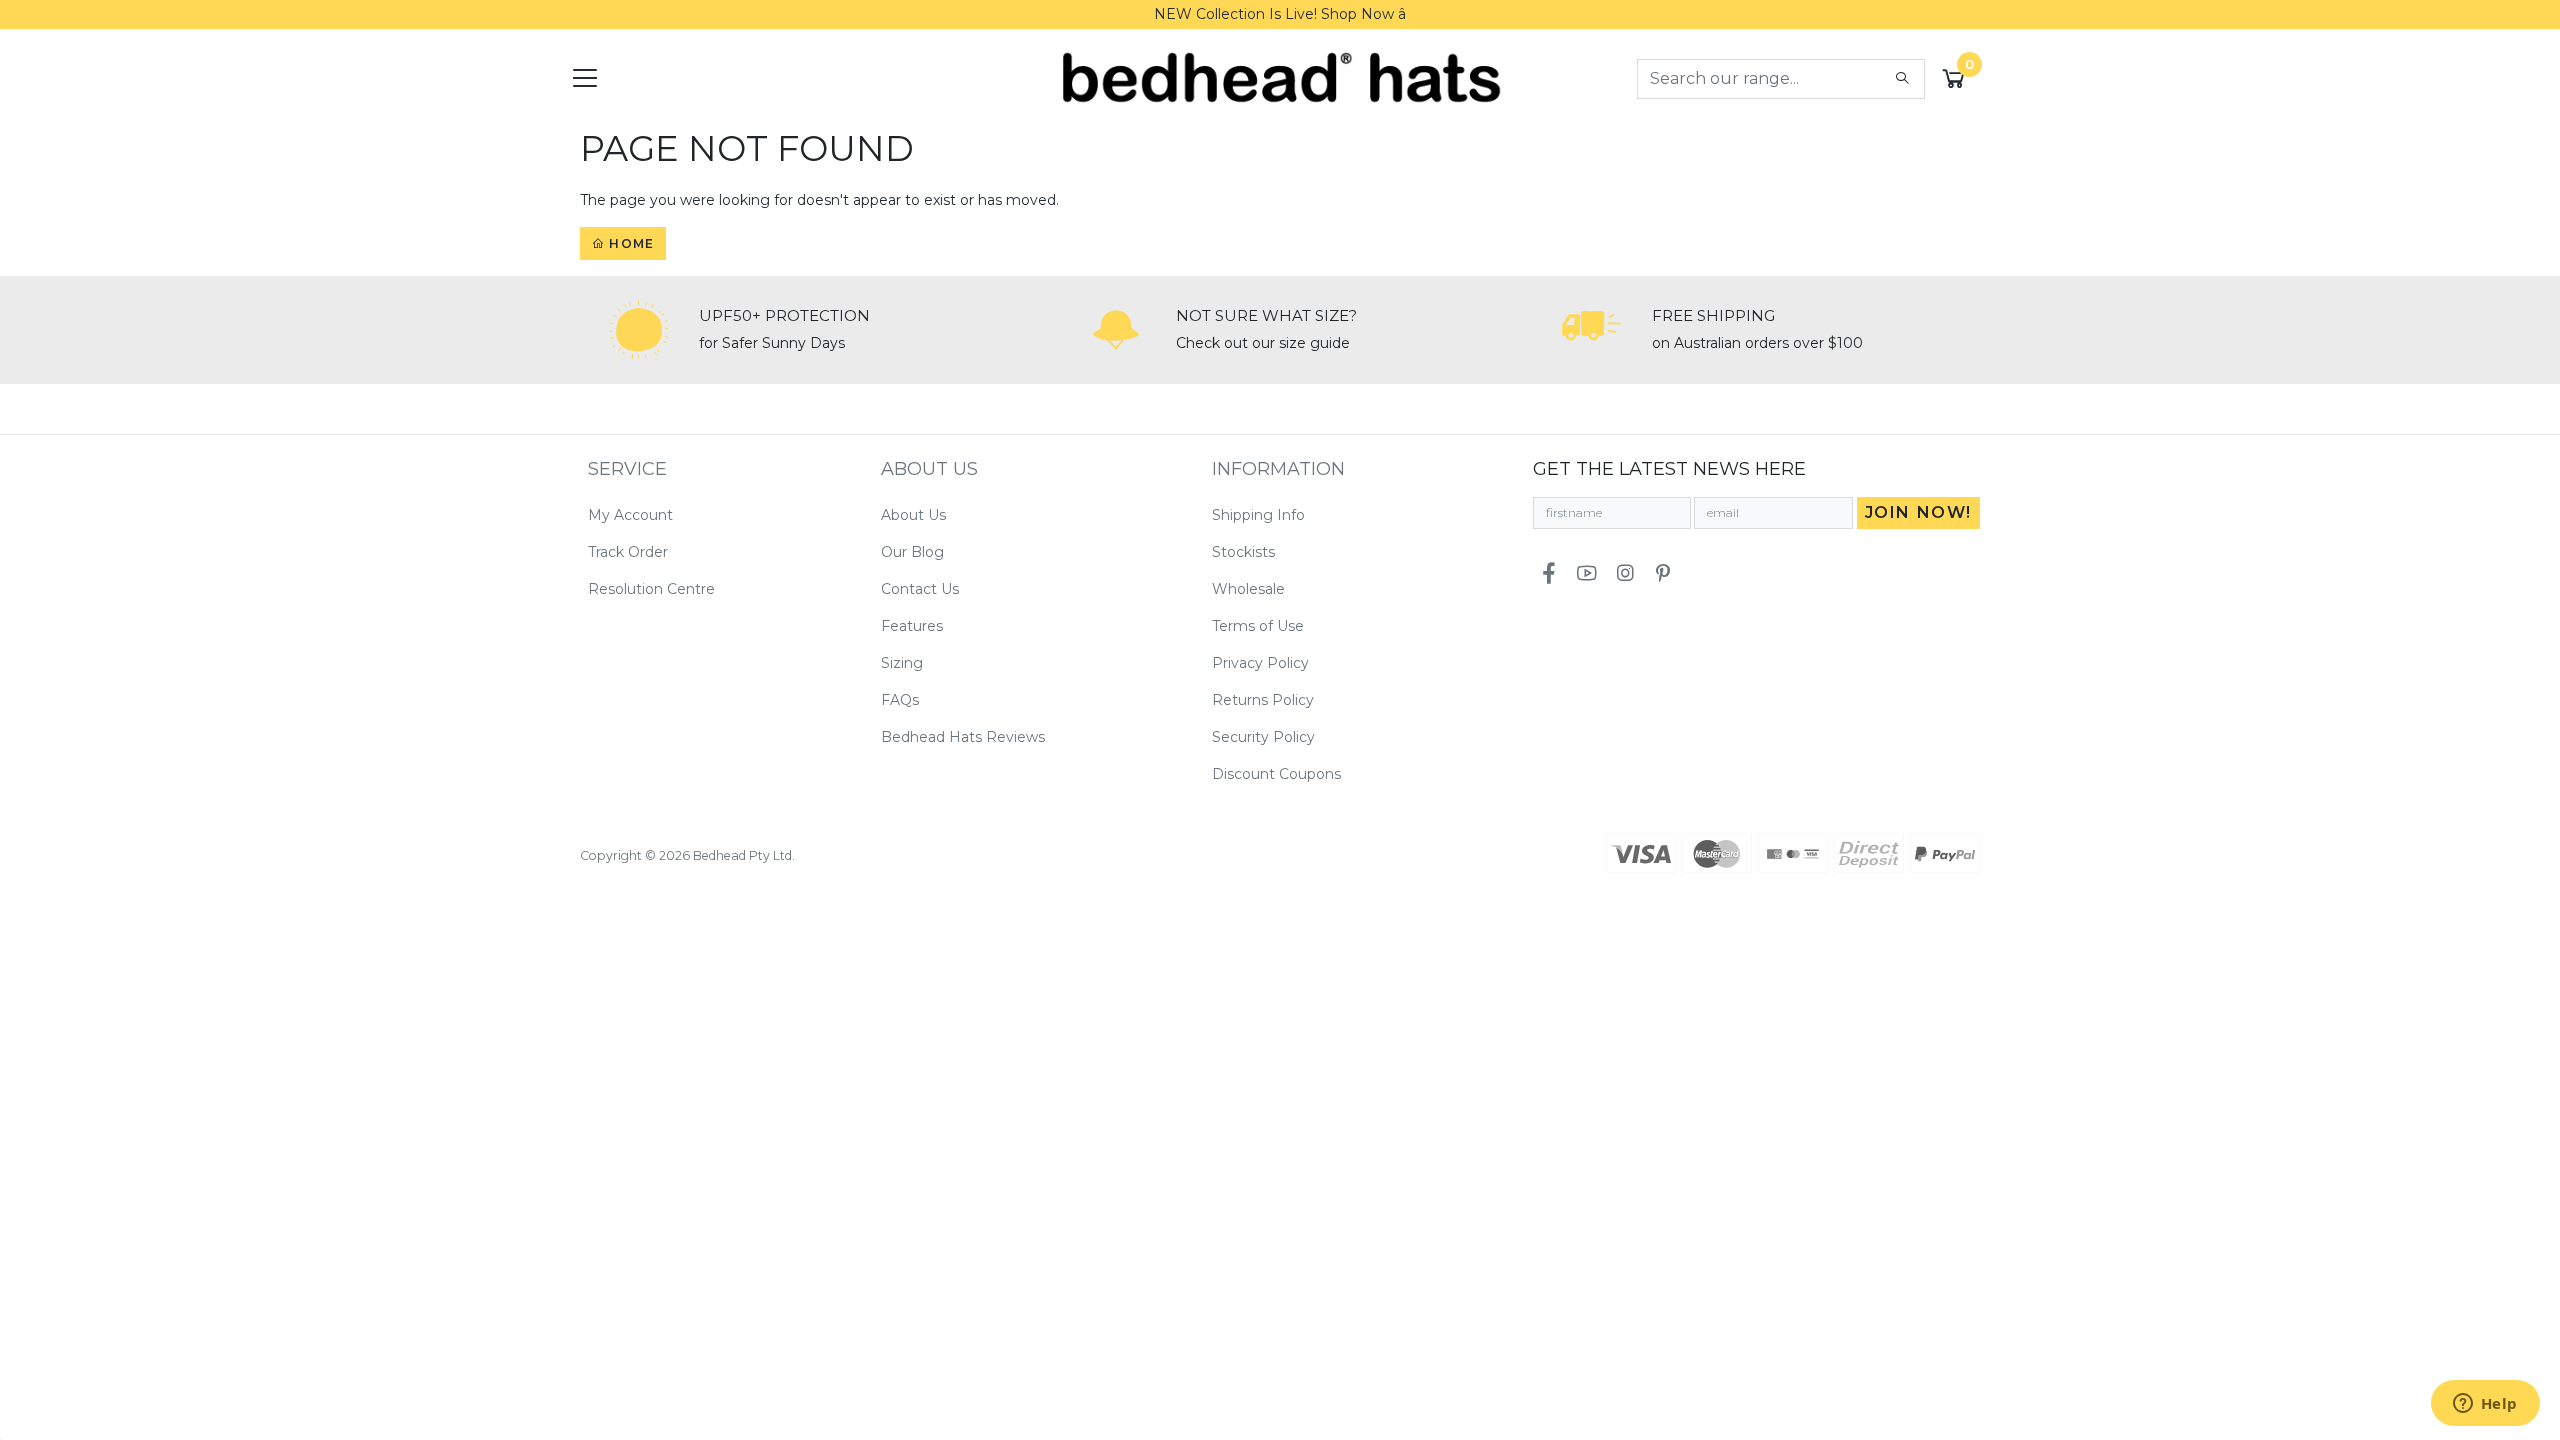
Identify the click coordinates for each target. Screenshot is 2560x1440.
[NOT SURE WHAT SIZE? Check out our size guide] (1116, 330)
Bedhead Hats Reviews (963, 737)
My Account (630, 515)
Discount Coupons (1276, 774)
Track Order (628, 552)
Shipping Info (1258, 515)
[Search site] (1902, 79)
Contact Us (920, 589)
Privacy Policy (1260, 663)
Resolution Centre (651, 589)
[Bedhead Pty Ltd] (1280, 77)
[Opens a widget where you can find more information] (2485, 1405)
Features (912, 626)
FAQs (900, 700)
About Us (913, 515)
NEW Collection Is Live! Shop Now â (1280, 14)
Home (629, 243)
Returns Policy (1263, 700)
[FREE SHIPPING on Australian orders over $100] (1592, 330)
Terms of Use (1258, 626)
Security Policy (1263, 737)
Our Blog (912, 552)
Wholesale (1248, 589)
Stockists (1243, 552)
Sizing (902, 663)
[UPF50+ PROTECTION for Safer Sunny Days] (639, 330)
